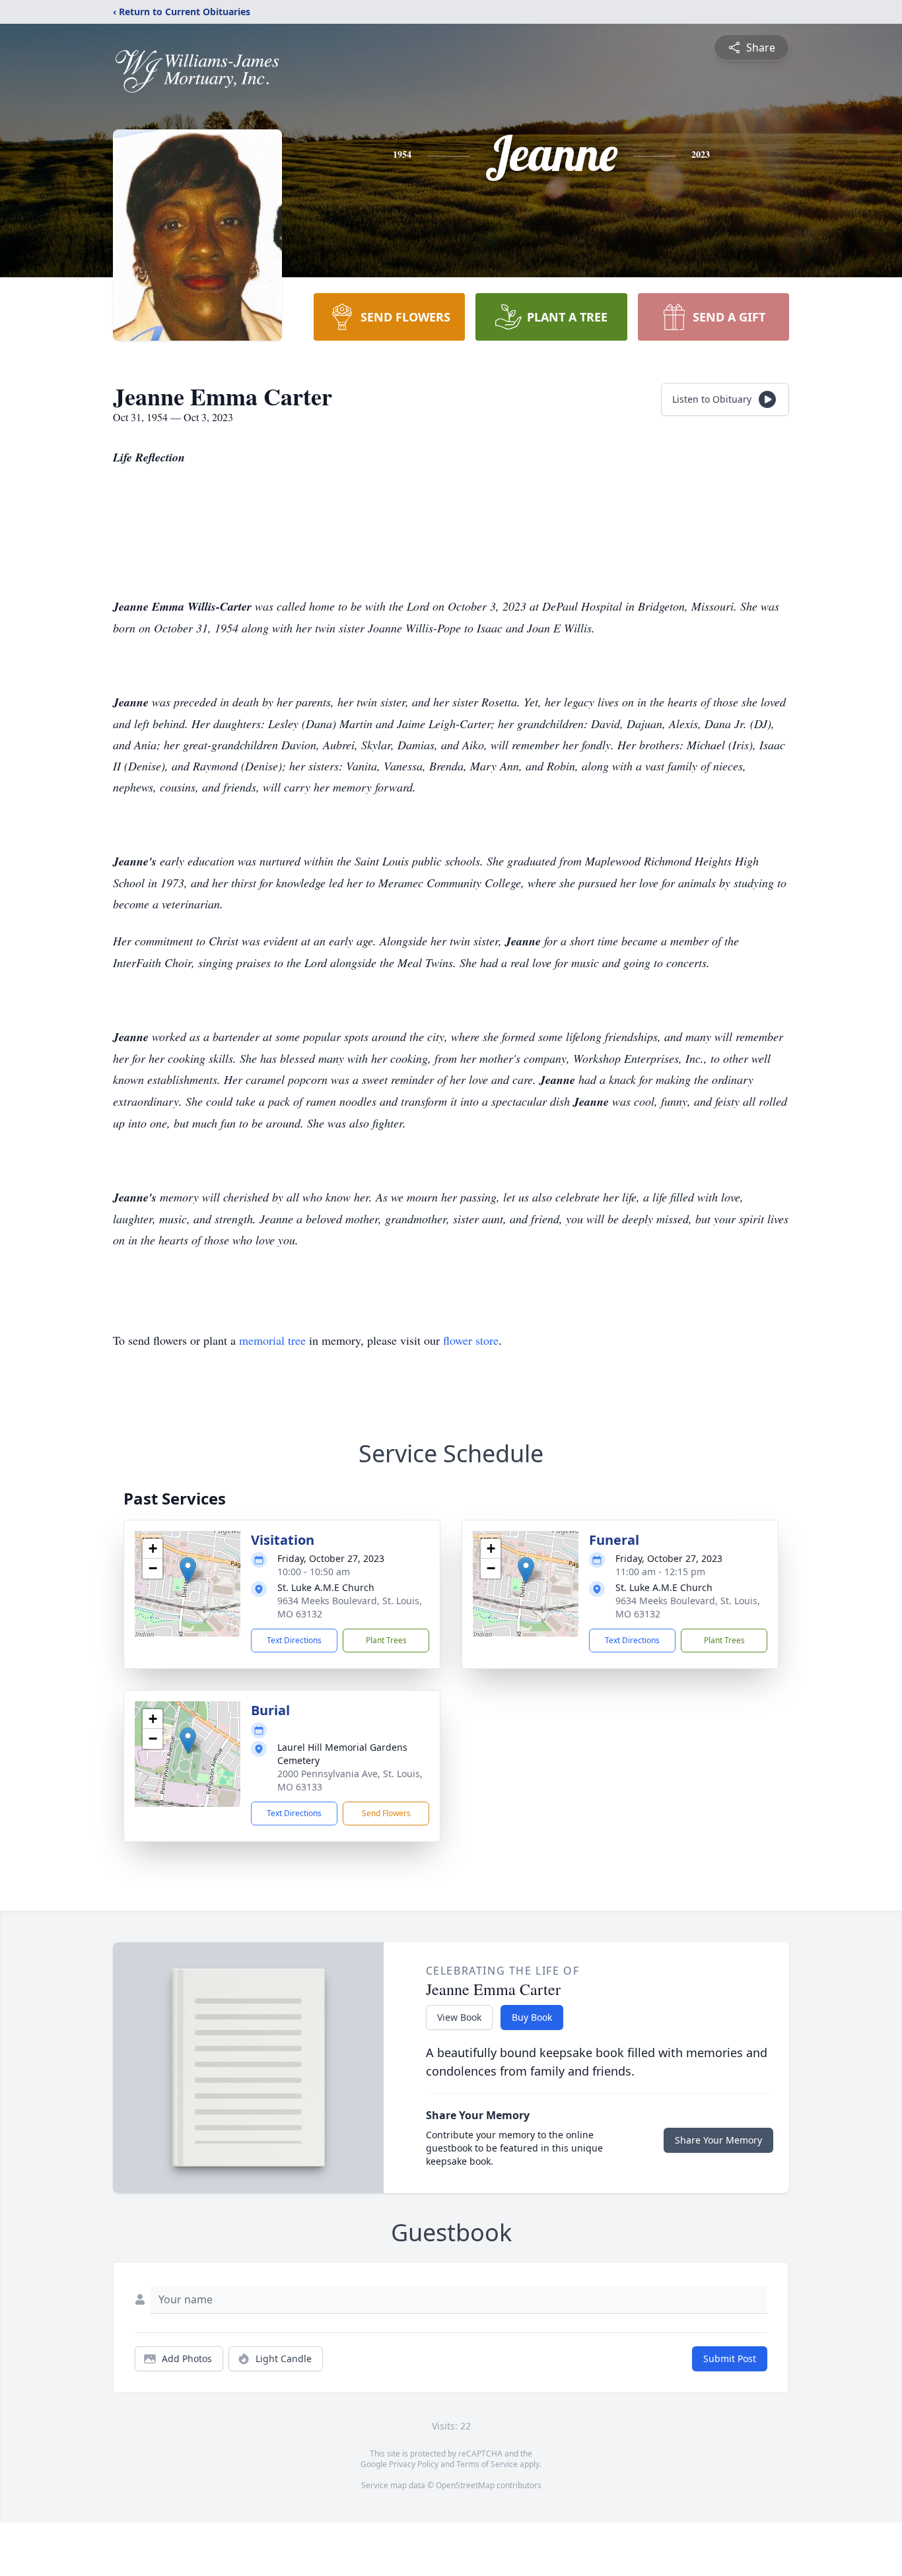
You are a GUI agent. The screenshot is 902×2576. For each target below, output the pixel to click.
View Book (459, 2017)
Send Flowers (386, 1813)
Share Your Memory (718, 2140)
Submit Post (730, 2358)
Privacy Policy (414, 2464)
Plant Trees (386, 1640)
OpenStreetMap (465, 2485)
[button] (188, 1570)
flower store (471, 1340)
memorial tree (272, 1340)
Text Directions (294, 1640)
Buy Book (532, 2017)
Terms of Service (487, 2464)
